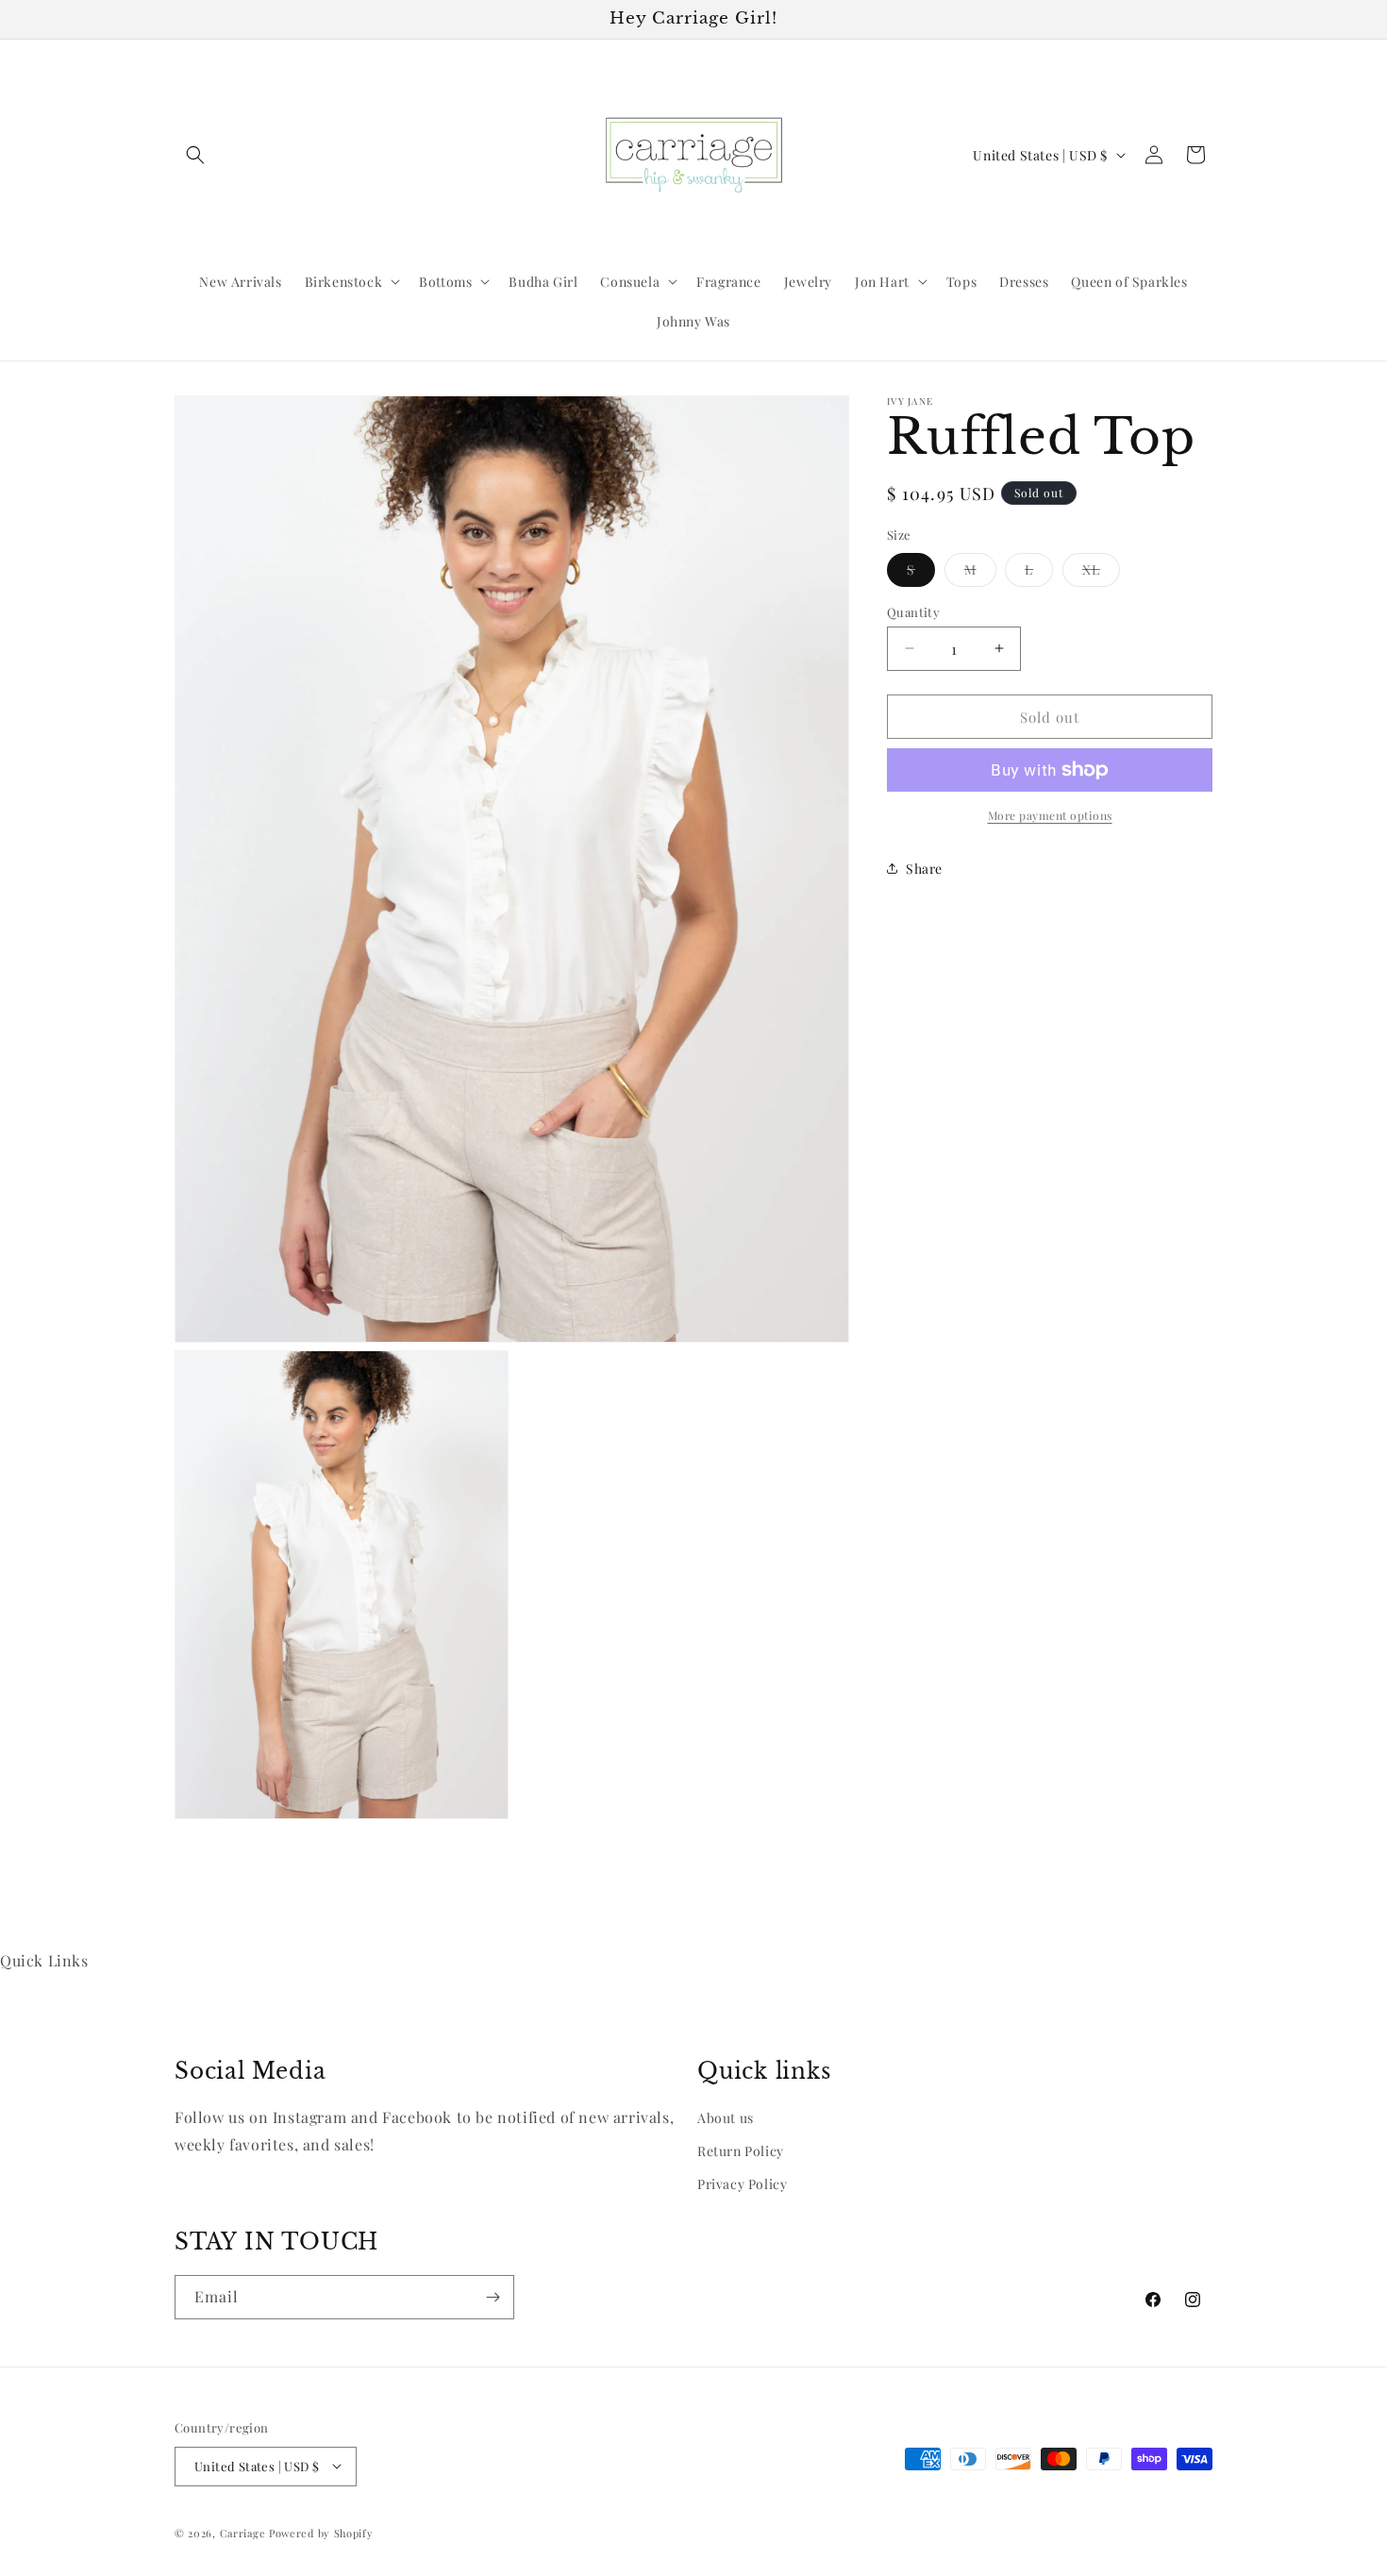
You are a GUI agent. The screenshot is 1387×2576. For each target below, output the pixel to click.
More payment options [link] (1050, 815)
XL (1101, 572)
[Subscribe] (493, 2297)
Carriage (243, 2532)
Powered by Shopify (321, 2532)
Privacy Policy (742, 2184)
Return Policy (741, 2151)
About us (726, 2117)
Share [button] (924, 868)
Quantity (913, 611)
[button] (195, 155)
